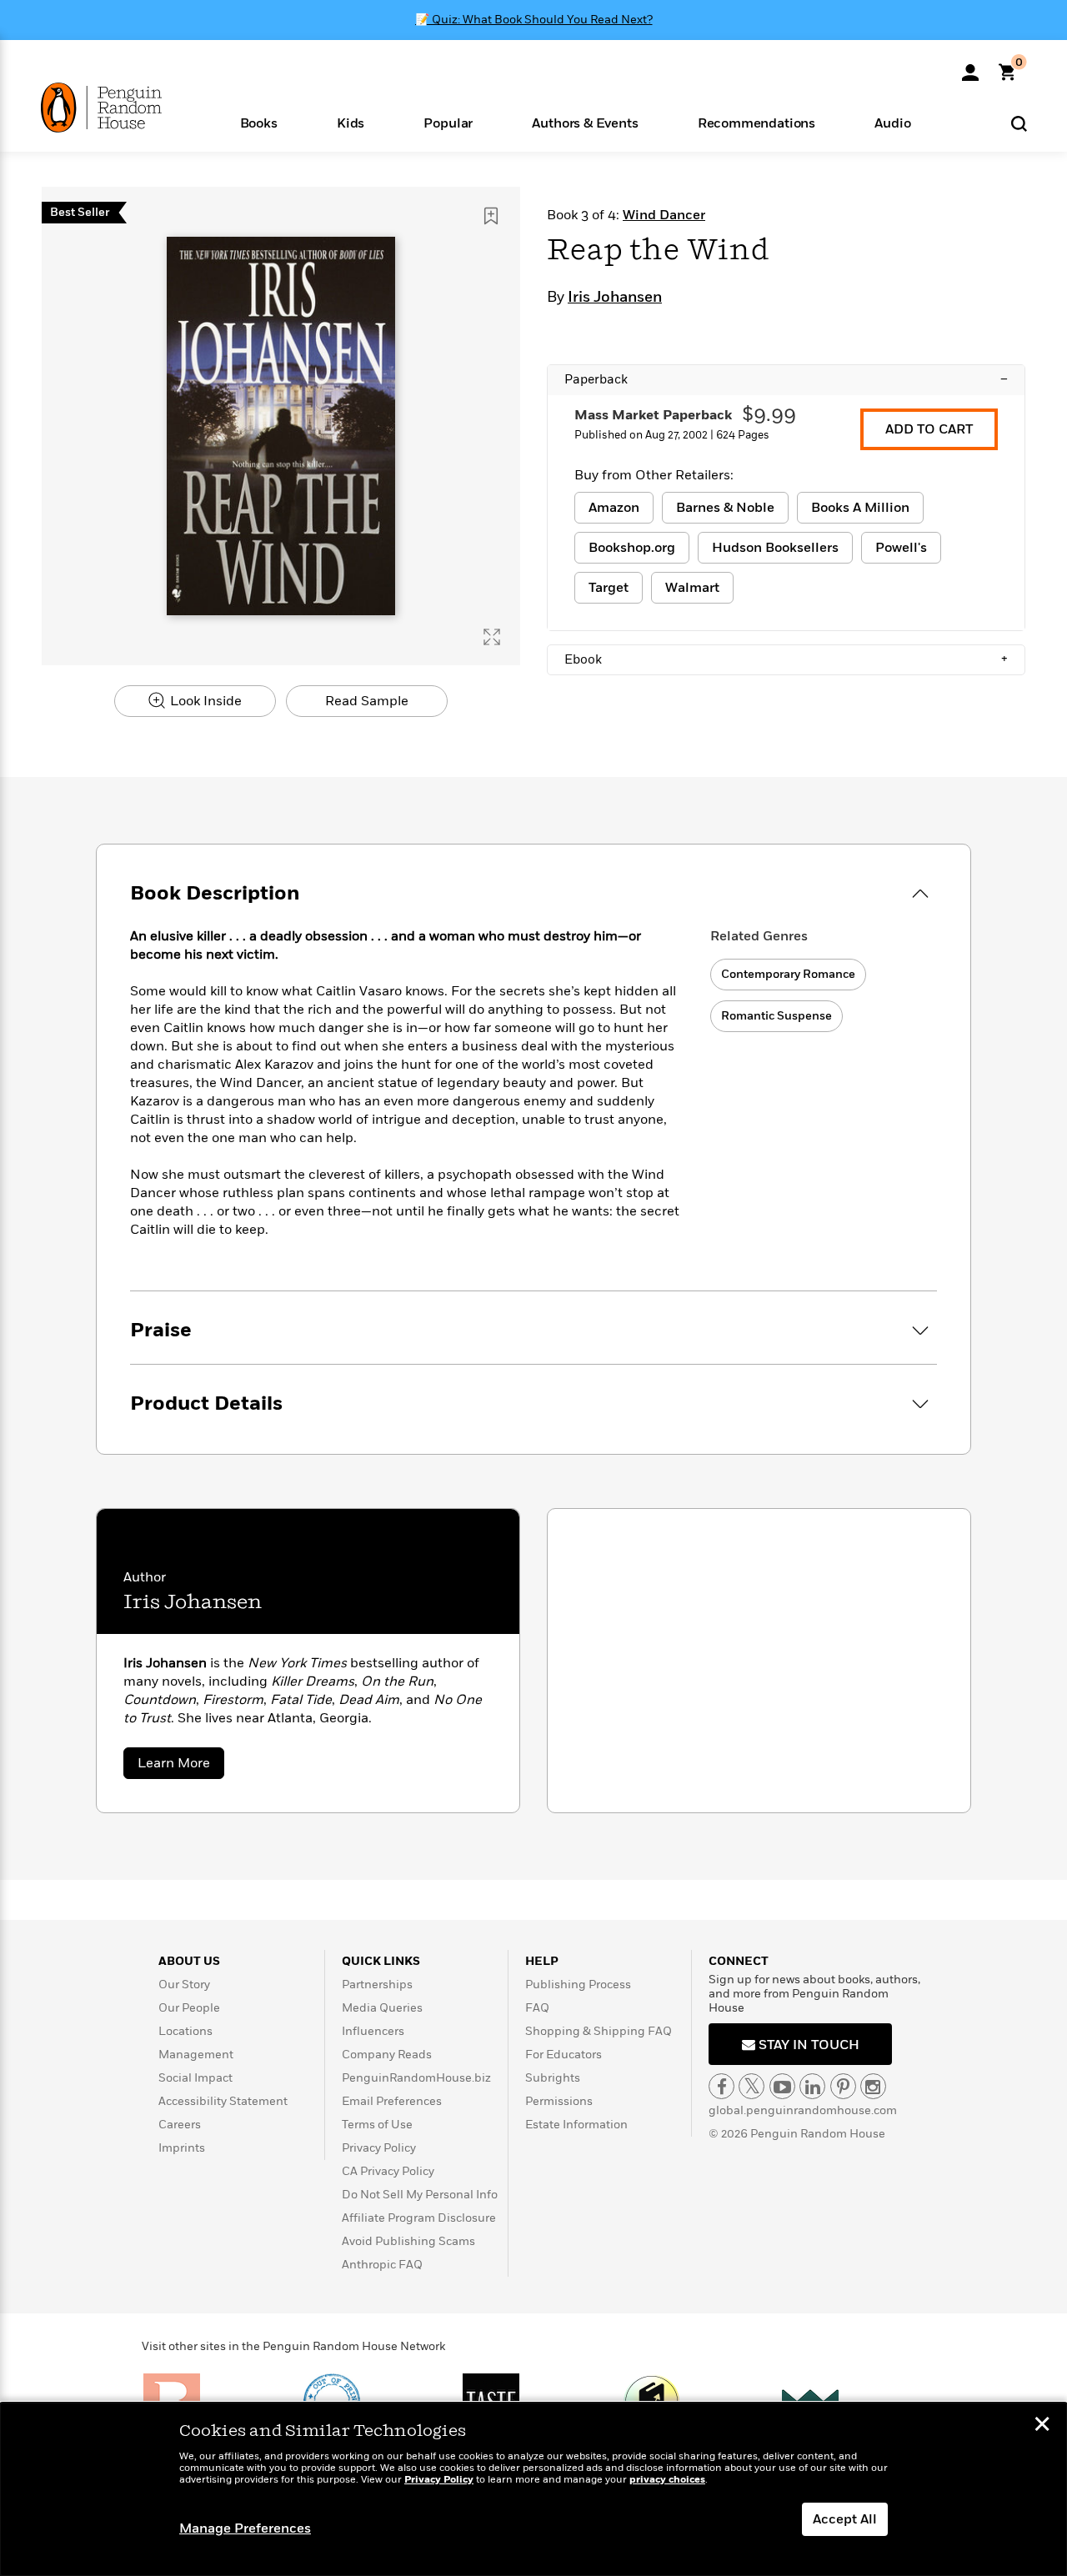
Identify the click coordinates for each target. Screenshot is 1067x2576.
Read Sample (367, 701)
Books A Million (860, 508)
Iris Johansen (615, 298)
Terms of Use (377, 2125)
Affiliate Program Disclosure (419, 2218)
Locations (185, 2031)
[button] (258, 122)
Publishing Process (578, 1985)
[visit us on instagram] (873, 2086)
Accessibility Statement (223, 2101)
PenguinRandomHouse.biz (416, 2078)
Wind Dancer (664, 215)
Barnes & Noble (725, 508)
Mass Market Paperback (653, 415)
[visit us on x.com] (751, 2086)
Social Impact (195, 2078)
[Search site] (1019, 123)
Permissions (559, 2101)
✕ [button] (1042, 2426)
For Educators (564, 2055)
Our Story (184, 1985)
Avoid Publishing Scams (408, 2241)
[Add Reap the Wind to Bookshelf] (491, 216)
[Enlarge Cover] (492, 637)
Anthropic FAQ (382, 2265)
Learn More (181, 1766)
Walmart (692, 588)
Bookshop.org (632, 548)
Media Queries (382, 2008)
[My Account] (970, 67)
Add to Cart (929, 429)
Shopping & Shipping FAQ (599, 2031)
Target (609, 588)
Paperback (786, 379)
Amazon (614, 508)
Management (196, 2055)
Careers (180, 2125)
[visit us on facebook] (721, 2086)
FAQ (537, 2008)
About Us (189, 1961)
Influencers (373, 2031)
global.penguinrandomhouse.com (803, 2110)
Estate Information (576, 2125)
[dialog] (533, 2489)
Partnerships (377, 1985)
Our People (189, 2008)
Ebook (786, 659)
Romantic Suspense (776, 1016)
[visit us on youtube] (782, 2086)
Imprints (182, 2148)
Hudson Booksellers (775, 548)
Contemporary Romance (788, 974)
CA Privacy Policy (388, 2171)
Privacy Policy (379, 2148)
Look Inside (204, 701)
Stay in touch (807, 2045)
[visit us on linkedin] (812, 2086)
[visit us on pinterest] (843, 2086)
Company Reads (387, 2055)
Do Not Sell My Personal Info (420, 2195)
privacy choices (667, 2480)
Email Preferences (392, 2101)
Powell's (901, 548)
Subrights (553, 2078)
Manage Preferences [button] (245, 2528)
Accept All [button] (845, 2519)
